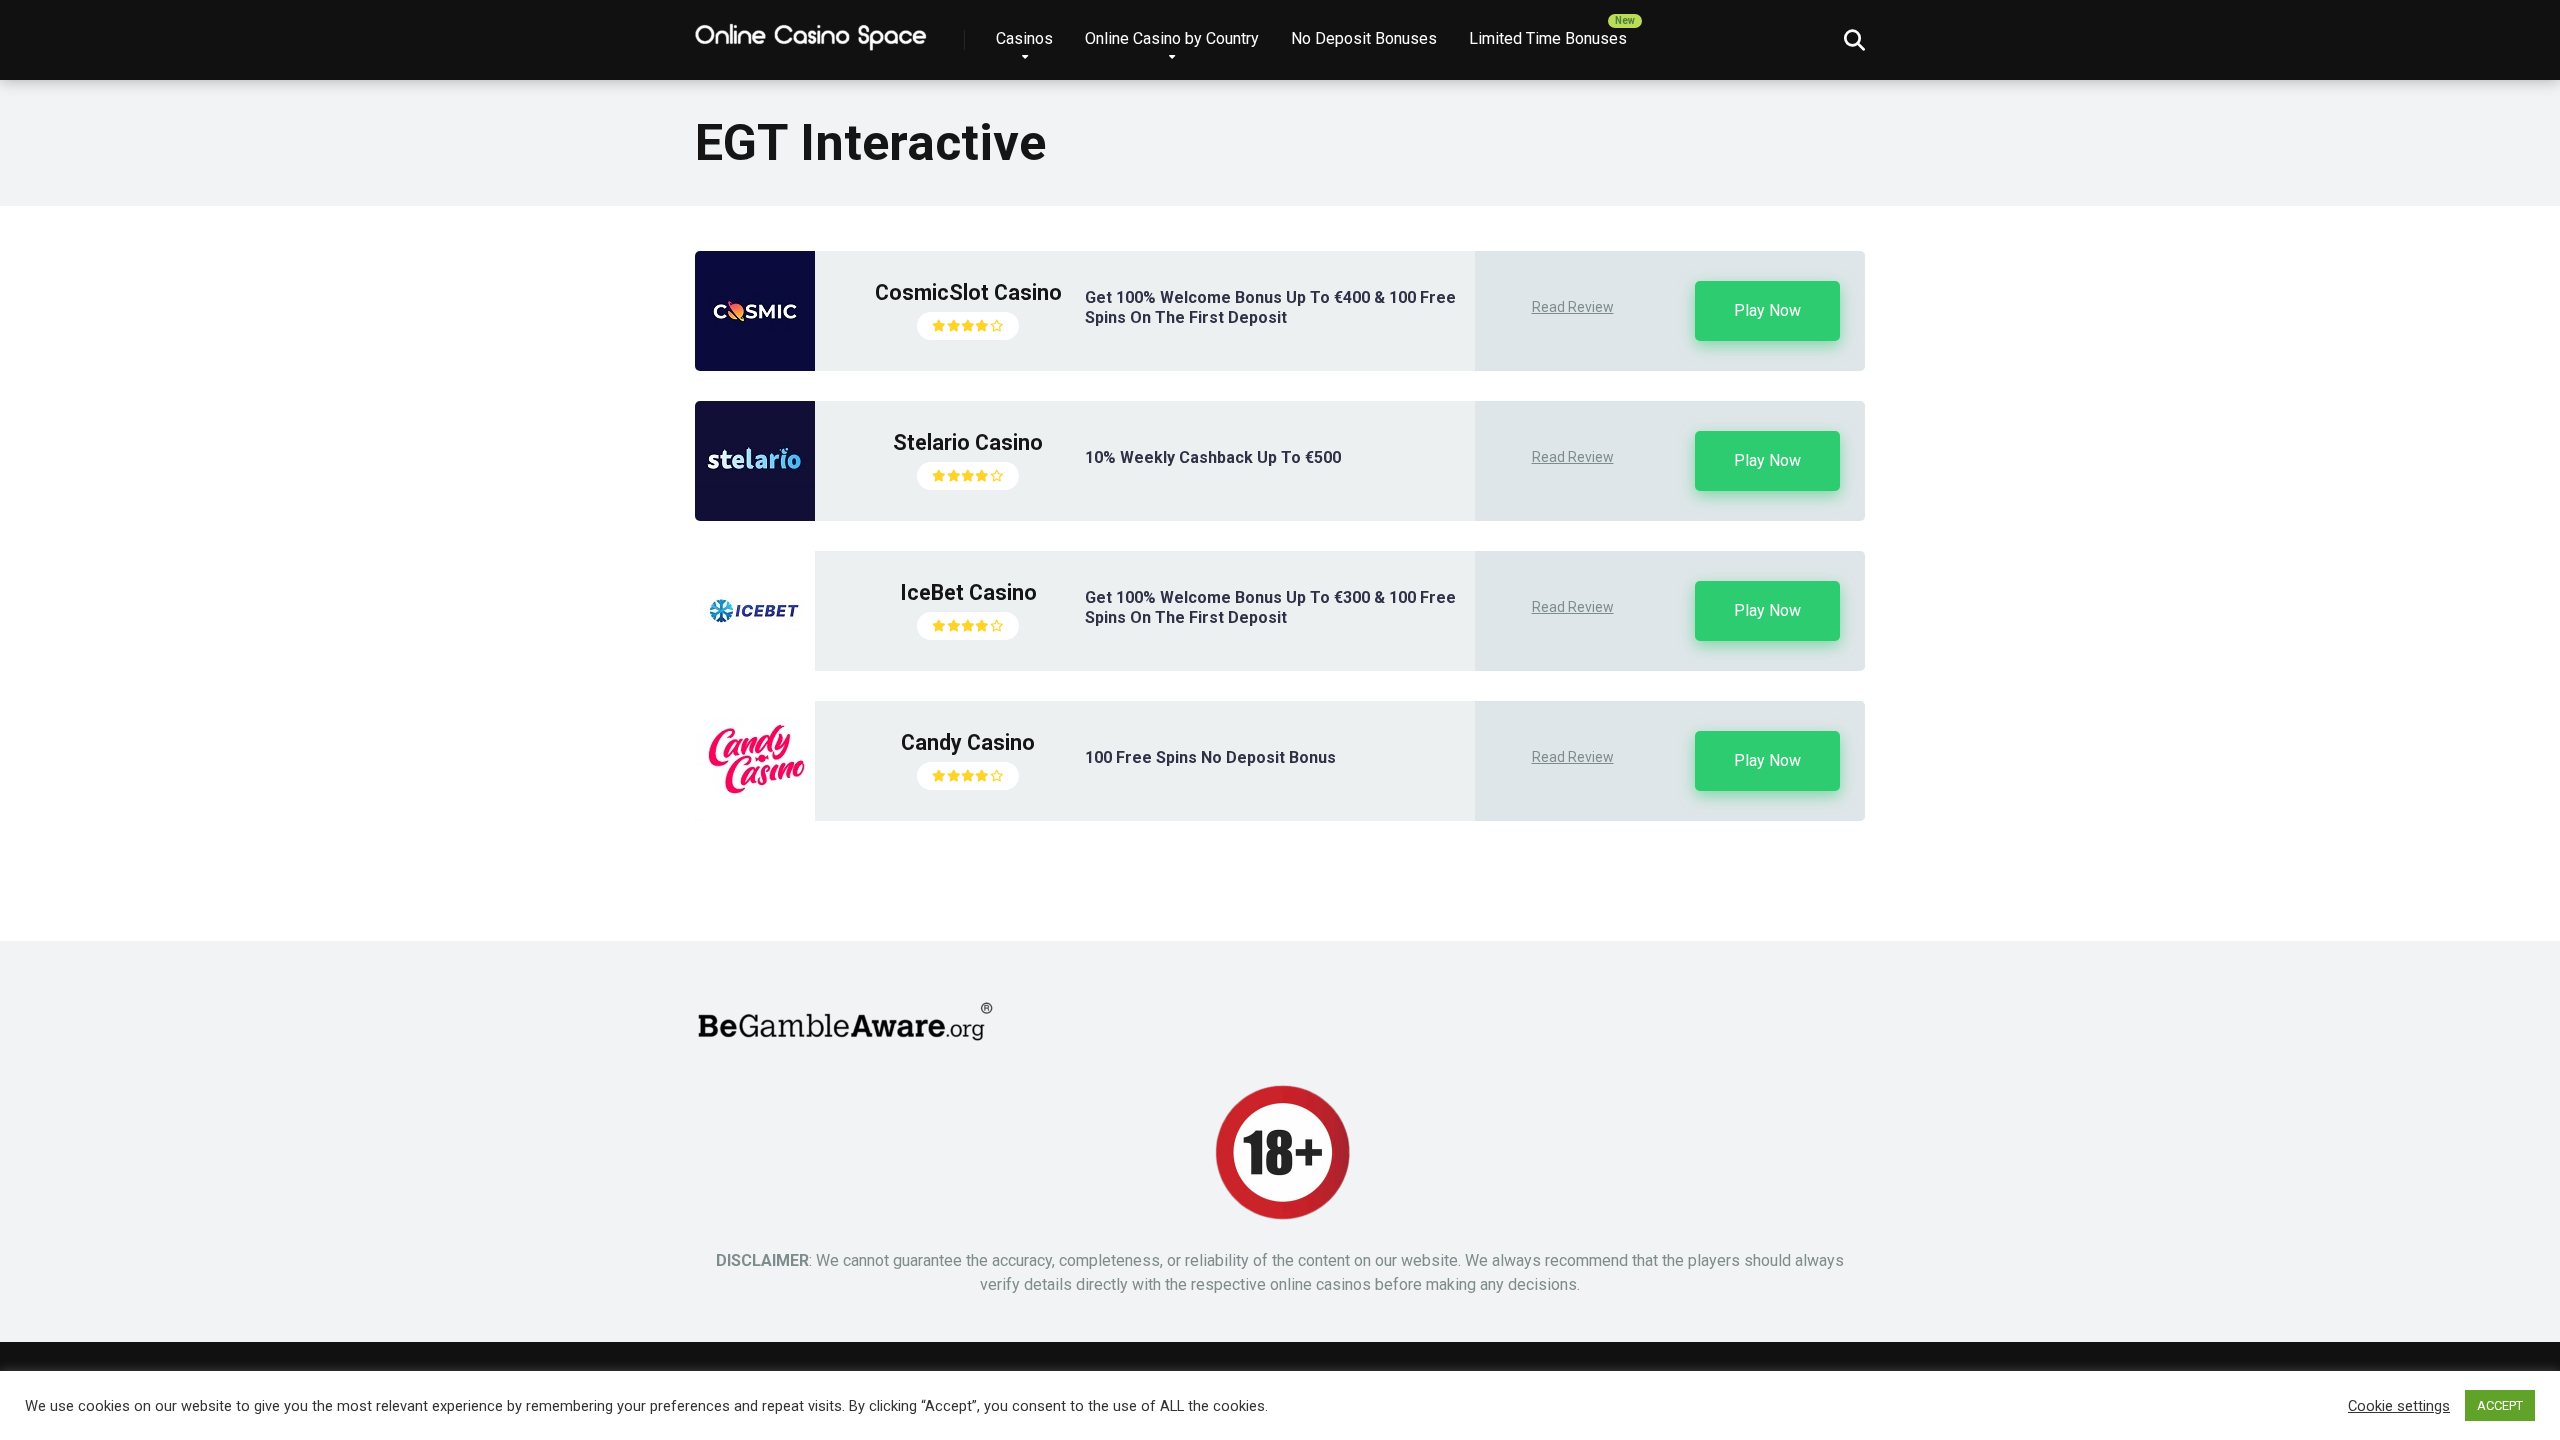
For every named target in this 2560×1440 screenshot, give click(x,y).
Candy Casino (968, 742)
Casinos (1024, 38)
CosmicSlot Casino (968, 292)
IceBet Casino (968, 592)
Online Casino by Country (1172, 38)
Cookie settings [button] (2399, 1406)
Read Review (1573, 307)
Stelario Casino (968, 442)
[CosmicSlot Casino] (755, 365)
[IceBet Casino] (755, 665)
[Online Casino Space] (812, 32)
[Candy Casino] (755, 815)
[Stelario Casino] (755, 515)
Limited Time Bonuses (1548, 38)
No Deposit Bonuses (1364, 38)
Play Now (1767, 310)
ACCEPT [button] (2500, 1405)
